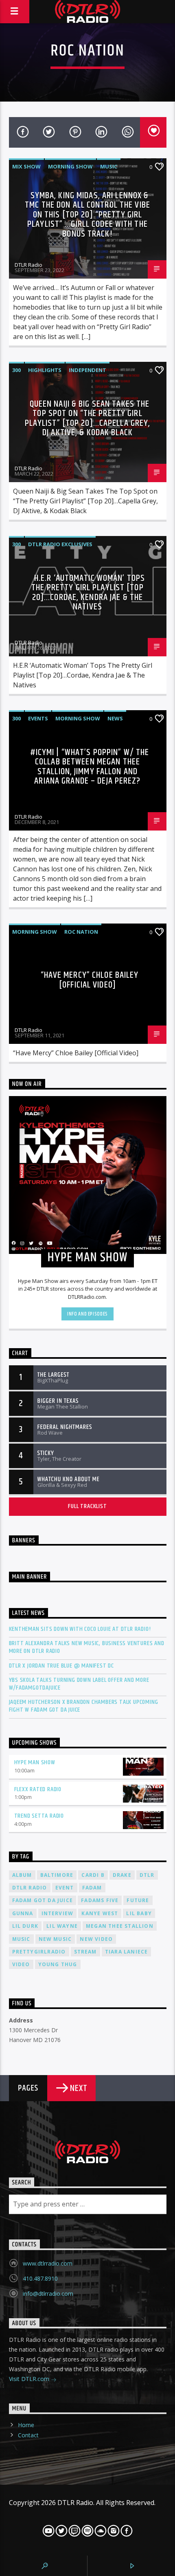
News (115, 718)
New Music (55, 1939)
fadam (92, 1888)
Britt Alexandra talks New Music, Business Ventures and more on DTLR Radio (87, 1647)
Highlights (45, 370)
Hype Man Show (35, 1762)
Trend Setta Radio (39, 1816)
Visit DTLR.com (30, 2379)
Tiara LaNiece (127, 1952)
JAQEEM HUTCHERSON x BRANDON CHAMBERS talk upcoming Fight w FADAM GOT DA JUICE (84, 1706)
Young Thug (58, 1964)
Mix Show (26, 166)
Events (38, 718)
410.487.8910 (40, 2278)
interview (58, 1913)
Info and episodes (87, 1314)
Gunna (23, 1913)
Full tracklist (87, 1506)
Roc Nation (81, 932)
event (65, 1888)
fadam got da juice (43, 1900)
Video (21, 1964)
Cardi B (93, 1875)
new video (96, 1939)
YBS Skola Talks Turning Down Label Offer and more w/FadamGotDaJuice (79, 1684)
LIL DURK (25, 1926)
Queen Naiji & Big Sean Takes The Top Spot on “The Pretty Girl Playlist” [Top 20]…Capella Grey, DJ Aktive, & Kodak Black (88, 419)
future (138, 1900)
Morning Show (70, 166)
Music (109, 166)
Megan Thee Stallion (120, 1926)
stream (85, 1952)
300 (16, 370)
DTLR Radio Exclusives (60, 544)
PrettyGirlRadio (39, 1952)
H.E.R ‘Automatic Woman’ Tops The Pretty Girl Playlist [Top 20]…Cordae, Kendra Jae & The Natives (88, 593)
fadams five (100, 1900)
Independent (87, 370)
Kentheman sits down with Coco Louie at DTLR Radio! (80, 1629)
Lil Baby (139, 1913)
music (21, 1939)
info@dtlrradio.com (48, 2294)
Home (26, 2425)
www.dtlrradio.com (48, 2263)
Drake (122, 1875)
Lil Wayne (62, 1926)
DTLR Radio (28, 265)
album (22, 1875)
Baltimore (57, 1875)
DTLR (147, 1875)
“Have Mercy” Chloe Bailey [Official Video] (90, 980)
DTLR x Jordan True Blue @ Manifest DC (62, 1666)
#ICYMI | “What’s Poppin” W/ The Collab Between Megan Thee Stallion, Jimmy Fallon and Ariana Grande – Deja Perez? (90, 767)
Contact (28, 2435)
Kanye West (100, 1913)
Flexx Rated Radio (38, 1789)
